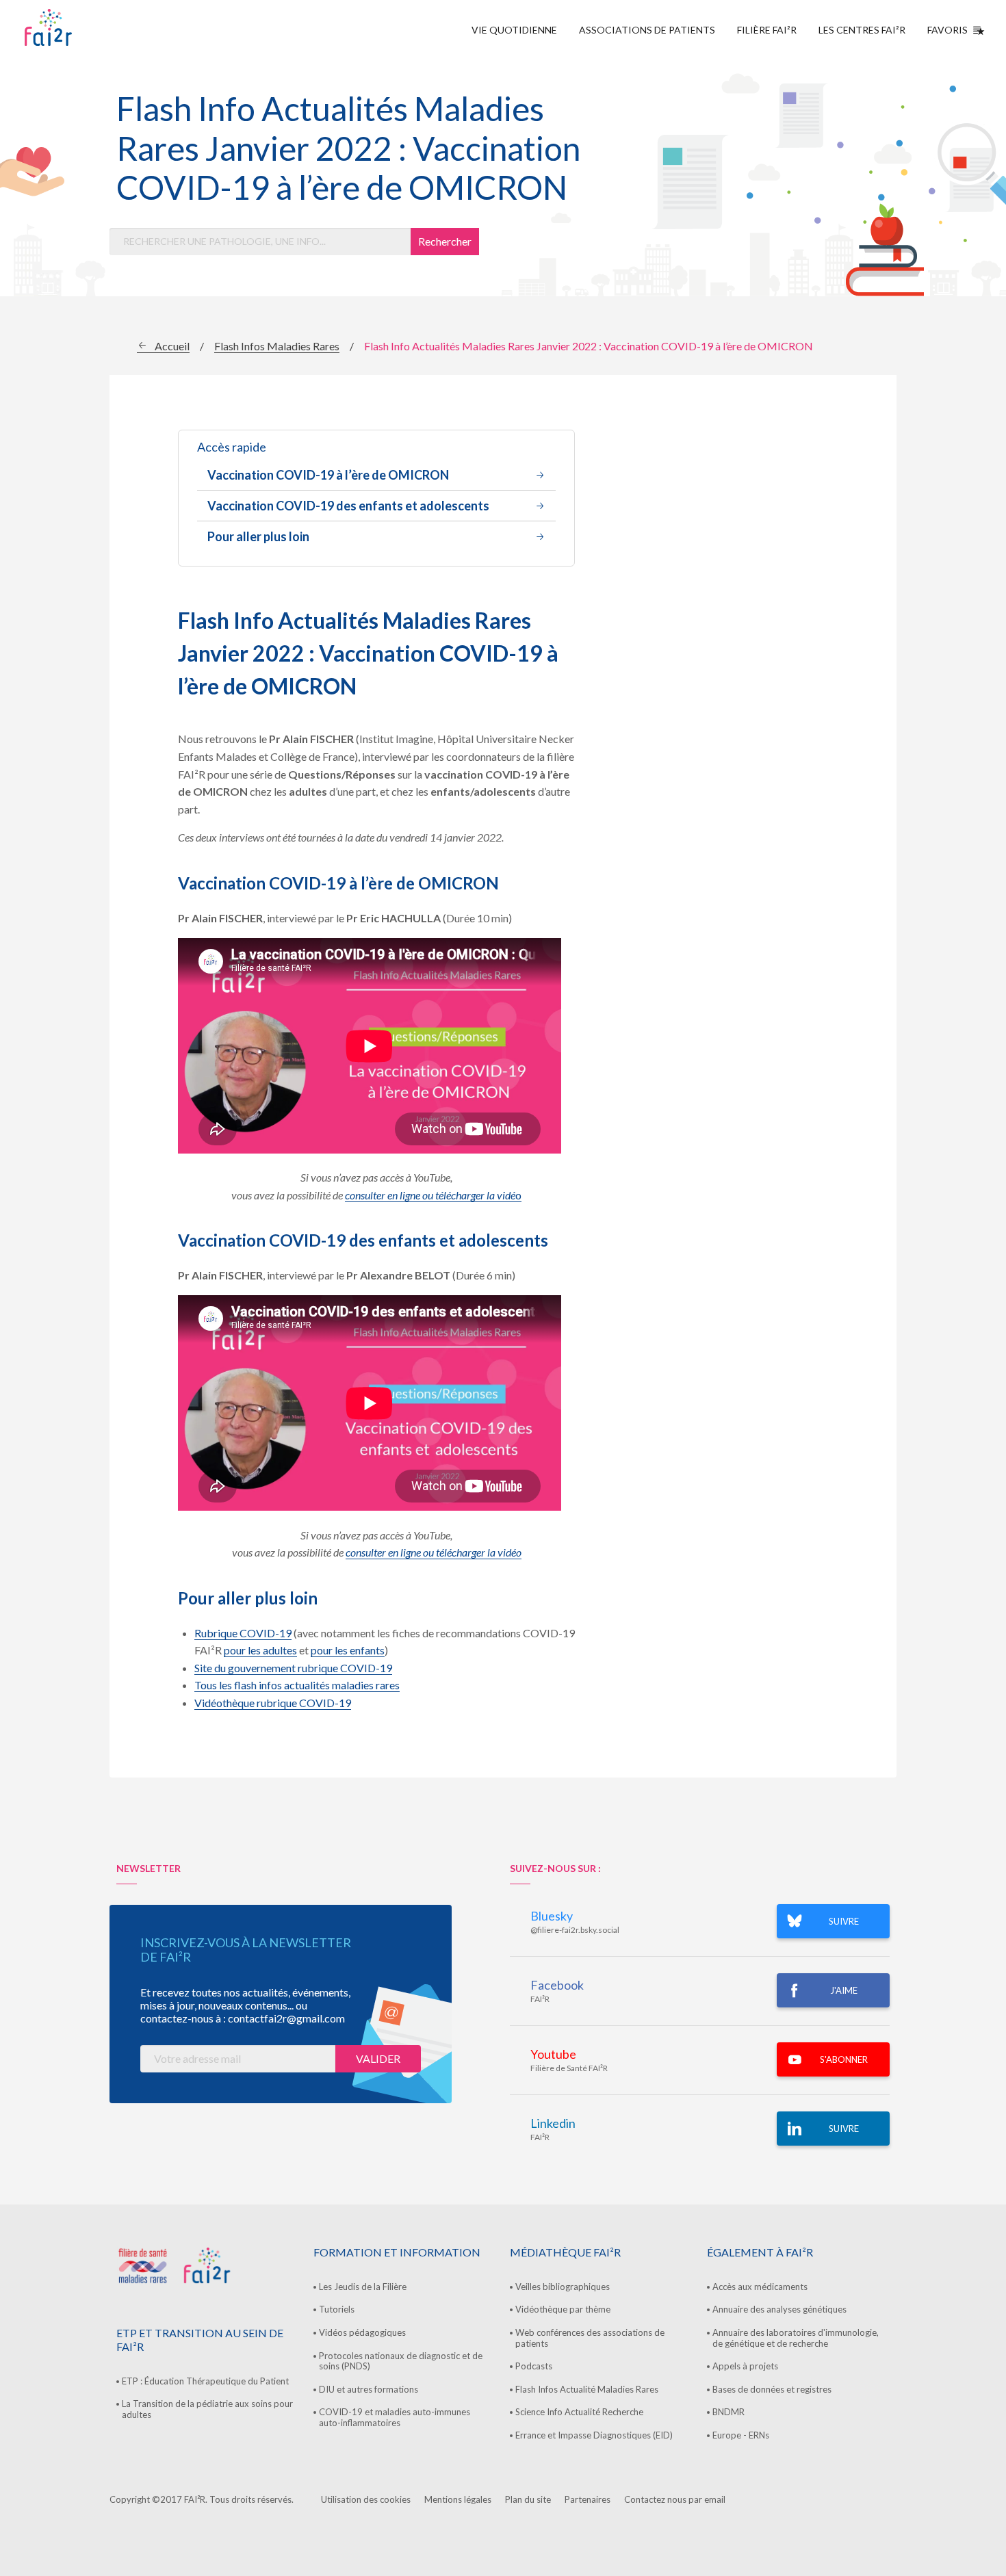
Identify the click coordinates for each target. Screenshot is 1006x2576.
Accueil (172, 346)
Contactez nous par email (675, 2499)
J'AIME (844, 1990)
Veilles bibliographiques (563, 2287)
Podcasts (534, 2366)
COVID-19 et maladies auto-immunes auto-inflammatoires (395, 2417)
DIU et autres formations (369, 2389)
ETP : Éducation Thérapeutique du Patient (205, 2381)
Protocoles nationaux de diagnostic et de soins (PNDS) (401, 2361)
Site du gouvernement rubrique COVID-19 (293, 1668)
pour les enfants (348, 1650)
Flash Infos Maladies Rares (277, 346)
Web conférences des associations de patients (590, 2338)
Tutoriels (337, 2309)
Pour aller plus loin (258, 536)
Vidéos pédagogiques (362, 2332)
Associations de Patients (647, 30)
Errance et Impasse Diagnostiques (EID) (594, 2435)
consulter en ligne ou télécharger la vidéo (434, 1552)
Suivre (844, 2129)
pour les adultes (260, 1650)
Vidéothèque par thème (563, 2309)
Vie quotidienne (514, 30)
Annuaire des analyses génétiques (779, 2309)
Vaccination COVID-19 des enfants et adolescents (348, 506)
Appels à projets (745, 2366)
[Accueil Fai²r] (83, 27)
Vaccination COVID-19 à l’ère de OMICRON (328, 475)
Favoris (947, 30)
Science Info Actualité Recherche (579, 2412)
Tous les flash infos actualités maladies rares (297, 1685)
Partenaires (588, 2499)
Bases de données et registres (772, 2389)
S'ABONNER (844, 2059)
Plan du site (528, 2499)
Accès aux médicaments (760, 2287)
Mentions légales (458, 2499)
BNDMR (728, 2412)
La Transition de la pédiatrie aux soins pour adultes (207, 2409)
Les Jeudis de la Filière (363, 2287)
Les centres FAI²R (862, 30)
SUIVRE (844, 1921)
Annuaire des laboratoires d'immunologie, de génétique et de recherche (796, 2338)
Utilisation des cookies (366, 2499)
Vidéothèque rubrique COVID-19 (273, 1703)
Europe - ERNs (741, 2435)
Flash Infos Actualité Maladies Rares (587, 2389)
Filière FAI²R (767, 30)
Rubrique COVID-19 (243, 1633)
